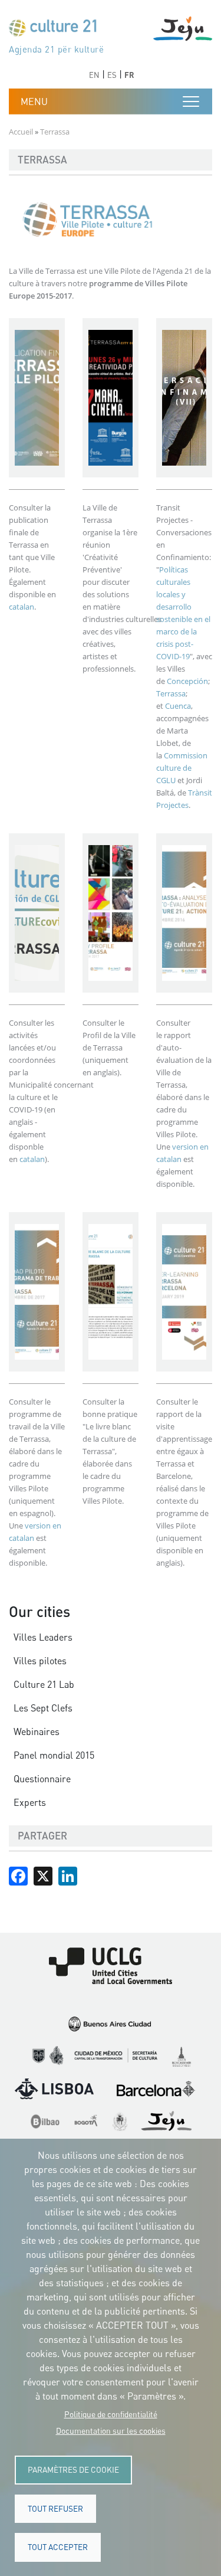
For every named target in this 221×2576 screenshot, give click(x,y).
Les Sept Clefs (43, 1708)
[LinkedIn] (68, 1875)
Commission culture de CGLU (182, 768)
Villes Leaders (43, 1637)
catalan (22, 607)
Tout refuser (55, 2509)
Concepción (187, 681)
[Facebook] (18, 1875)
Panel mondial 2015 (54, 1755)
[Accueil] (58, 30)
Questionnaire (42, 1779)
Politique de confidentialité (111, 2414)
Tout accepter (58, 2547)
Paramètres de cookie (73, 2470)
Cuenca (177, 706)
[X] (43, 1875)
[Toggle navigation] (191, 102)
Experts (30, 1802)
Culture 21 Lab (44, 1684)
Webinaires (37, 1731)
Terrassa (171, 693)
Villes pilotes (40, 1661)
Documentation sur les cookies (111, 2431)
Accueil (21, 132)
